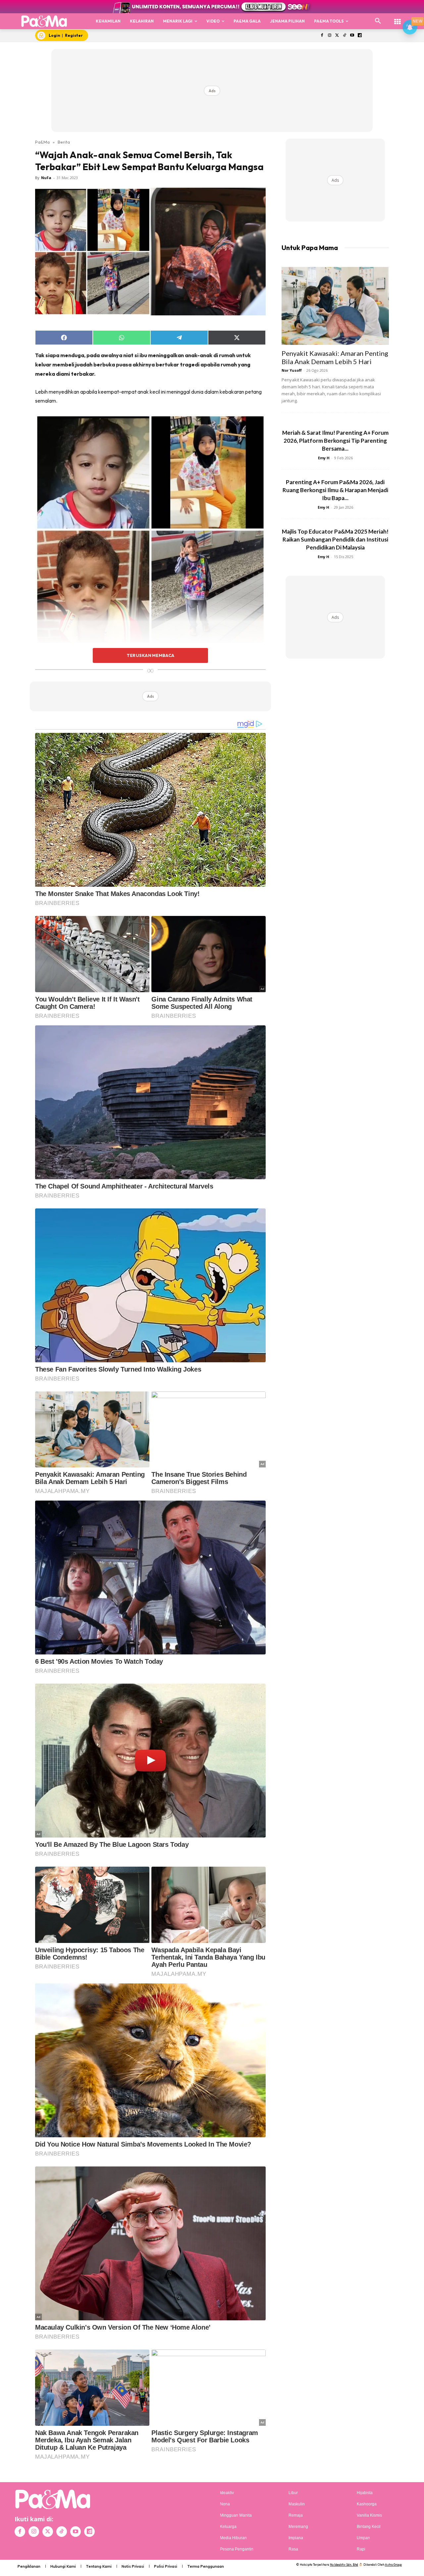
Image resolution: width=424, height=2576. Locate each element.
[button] (378, 21)
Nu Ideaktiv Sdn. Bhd (344, 2565)
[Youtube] (352, 36)
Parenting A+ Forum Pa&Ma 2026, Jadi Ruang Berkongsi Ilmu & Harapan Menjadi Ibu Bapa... (335, 490)
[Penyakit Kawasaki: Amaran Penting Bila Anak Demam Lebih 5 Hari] (335, 306)
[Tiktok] (345, 36)
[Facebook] (322, 36)
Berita (64, 142)
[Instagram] (329, 36)
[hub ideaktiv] (397, 18)
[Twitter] (337, 36)
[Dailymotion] (360, 36)
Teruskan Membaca (150, 655)
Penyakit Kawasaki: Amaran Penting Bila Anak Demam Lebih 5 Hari (335, 357)
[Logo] (44, 21)
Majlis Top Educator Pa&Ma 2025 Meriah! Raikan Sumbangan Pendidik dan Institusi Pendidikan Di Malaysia (335, 539)
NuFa (46, 178)
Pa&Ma (42, 142)
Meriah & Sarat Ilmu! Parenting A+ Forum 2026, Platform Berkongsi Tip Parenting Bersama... (335, 441)
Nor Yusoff (292, 370)
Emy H (324, 458)
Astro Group (393, 2565)
